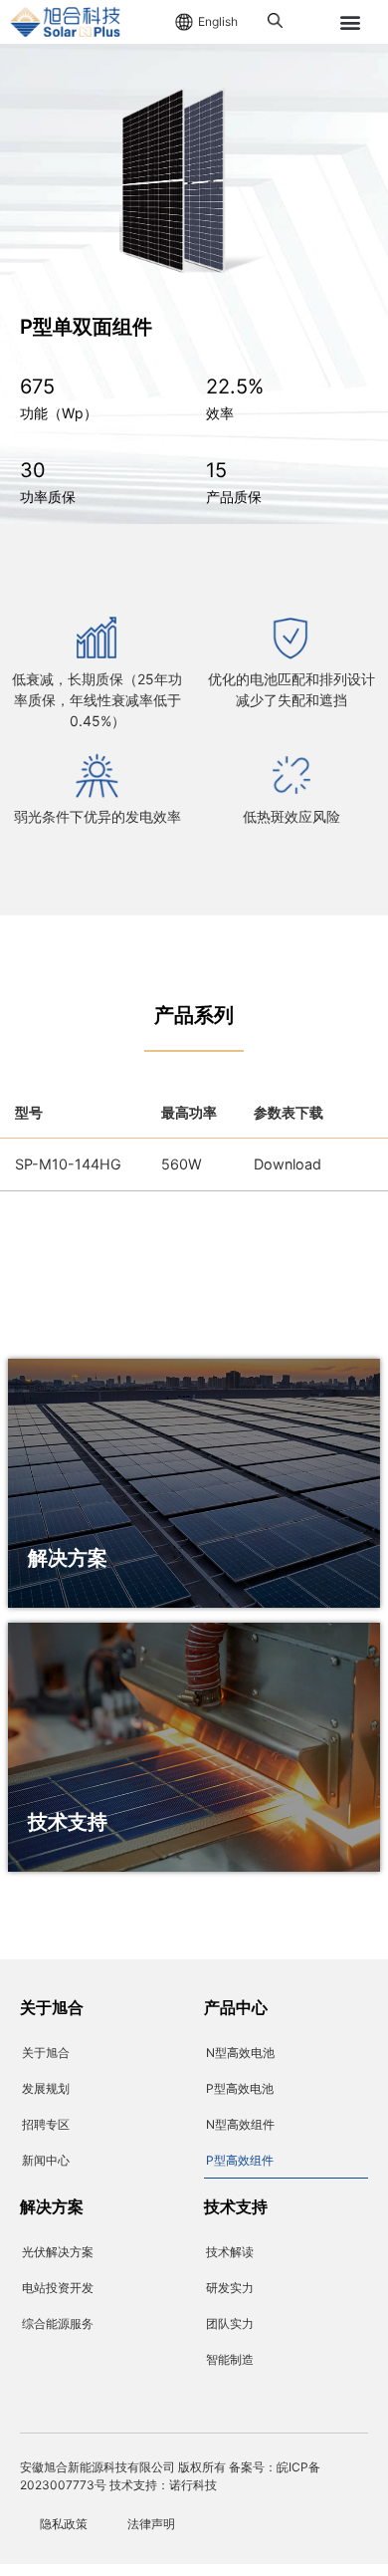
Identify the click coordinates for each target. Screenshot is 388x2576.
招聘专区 (46, 2124)
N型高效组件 (240, 2124)
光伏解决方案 (58, 2252)
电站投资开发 (58, 2288)
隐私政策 (64, 2524)
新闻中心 (46, 2160)
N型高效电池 (240, 2053)
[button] (351, 22)
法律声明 (151, 2524)
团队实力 (230, 2323)
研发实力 (230, 2288)
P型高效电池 (240, 2088)
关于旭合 (46, 2053)
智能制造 (230, 2359)
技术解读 (230, 2252)
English (218, 21)
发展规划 (46, 2088)
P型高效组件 (240, 2160)
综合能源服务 (58, 2323)
